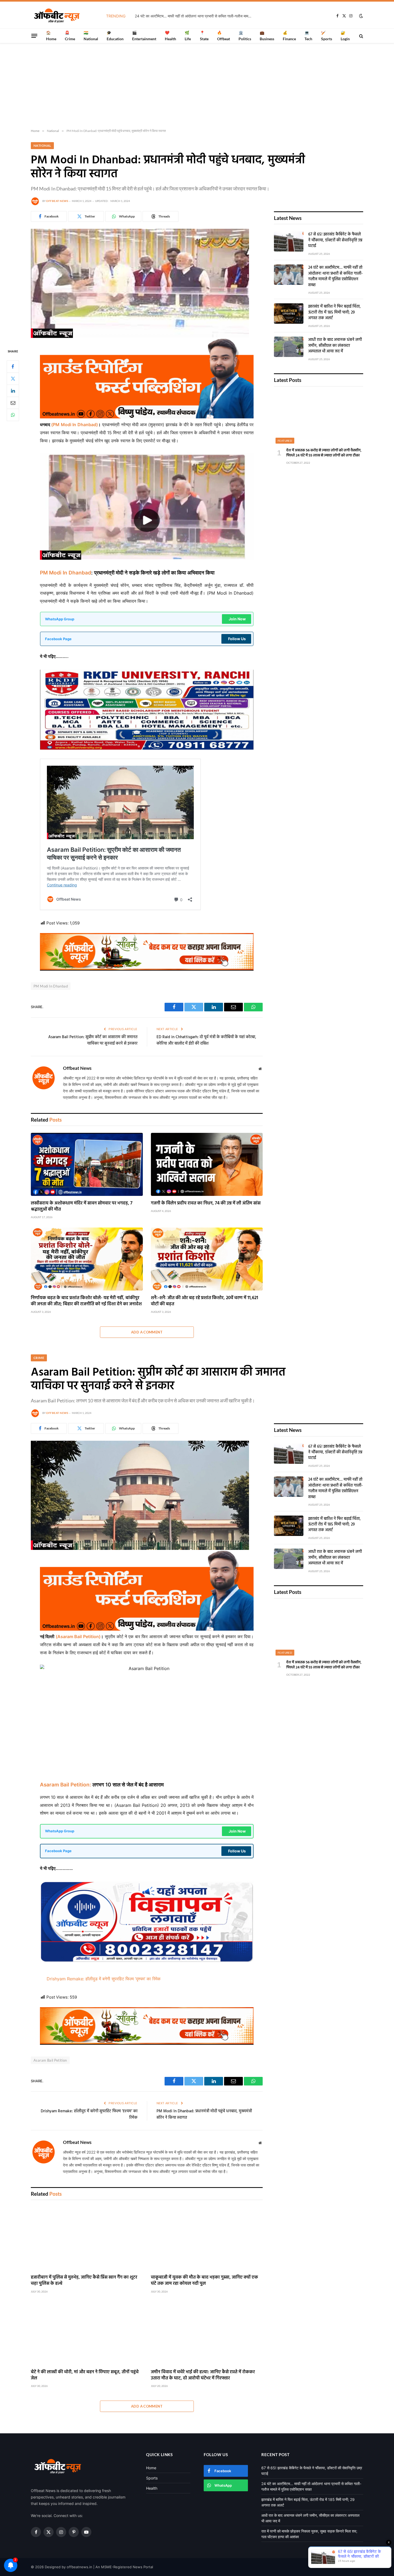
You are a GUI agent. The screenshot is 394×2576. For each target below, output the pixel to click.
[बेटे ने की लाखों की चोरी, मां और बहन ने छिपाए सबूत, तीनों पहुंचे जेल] (87, 2333)
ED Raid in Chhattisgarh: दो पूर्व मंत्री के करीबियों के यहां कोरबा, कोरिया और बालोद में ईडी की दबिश (206, 1040)
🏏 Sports (327, 36)
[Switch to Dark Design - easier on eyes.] (360, 16)
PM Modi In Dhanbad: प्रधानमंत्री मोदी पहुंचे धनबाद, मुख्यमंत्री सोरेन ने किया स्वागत (204, 2114)
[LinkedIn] (13, 390)
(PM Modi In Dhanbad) (74, 425)
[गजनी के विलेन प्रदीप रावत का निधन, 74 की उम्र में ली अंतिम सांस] (207, 1164)
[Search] (361, 36)
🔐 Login (345, 36)
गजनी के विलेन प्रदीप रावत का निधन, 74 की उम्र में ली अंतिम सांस (206, 1203)
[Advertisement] (197, 86)
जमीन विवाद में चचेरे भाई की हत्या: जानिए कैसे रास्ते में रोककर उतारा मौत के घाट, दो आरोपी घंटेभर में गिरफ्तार (203, 2375)
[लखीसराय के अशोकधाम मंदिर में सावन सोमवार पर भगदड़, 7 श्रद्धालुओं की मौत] (87, 1164)
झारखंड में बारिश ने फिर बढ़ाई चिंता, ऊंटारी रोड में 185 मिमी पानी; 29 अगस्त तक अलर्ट (334, 312)
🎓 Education (115, 36)
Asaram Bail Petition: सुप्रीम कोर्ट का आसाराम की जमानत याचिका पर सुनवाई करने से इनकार (93, 1040)
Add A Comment (147, 1332)
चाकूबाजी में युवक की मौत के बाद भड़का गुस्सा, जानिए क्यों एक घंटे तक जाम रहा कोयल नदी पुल (205, 2280)
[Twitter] (13, 378)
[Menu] (34, 36)
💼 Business (267, 36)
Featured (285, 441)
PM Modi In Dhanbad (66, 573)
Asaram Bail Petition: (66, 1785)
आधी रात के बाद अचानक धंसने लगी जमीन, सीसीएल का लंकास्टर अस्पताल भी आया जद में (335, 346)
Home (151, 2468)
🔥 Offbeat (224, 36)
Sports (152, 2478)
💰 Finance (289, 36)
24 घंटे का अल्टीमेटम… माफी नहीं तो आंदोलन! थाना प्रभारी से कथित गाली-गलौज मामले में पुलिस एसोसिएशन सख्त (195, 16)
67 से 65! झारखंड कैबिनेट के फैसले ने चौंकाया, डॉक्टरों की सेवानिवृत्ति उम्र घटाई (335, 240)
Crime (39, 1358)
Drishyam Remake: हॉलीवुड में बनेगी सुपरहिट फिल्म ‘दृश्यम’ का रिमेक (104, 1979)
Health (152, 2488)
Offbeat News (57, 201)
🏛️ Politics (245, 36)
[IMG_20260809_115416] (147, 969)
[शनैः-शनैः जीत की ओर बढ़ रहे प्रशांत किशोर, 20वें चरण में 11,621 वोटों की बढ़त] (207, 1259)
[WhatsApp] (13, 415)
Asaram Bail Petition (50, 2060)
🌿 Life (188, 36)
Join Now (237, 619)
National (42, 145)
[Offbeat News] (57, 16)
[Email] (13, 403)
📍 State (204, 36)
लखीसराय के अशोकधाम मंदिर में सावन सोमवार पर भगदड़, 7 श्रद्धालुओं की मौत (82, 1206)
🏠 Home (51, 36)
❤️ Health (170, 36)
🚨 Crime (70, 36)
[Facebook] (13, 366)
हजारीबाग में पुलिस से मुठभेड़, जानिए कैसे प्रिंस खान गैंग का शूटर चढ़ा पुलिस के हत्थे (84, 2280)
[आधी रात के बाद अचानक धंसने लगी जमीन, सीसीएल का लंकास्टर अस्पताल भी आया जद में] (289, 347)
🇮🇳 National (91, 36)
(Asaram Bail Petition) (78, 1637)
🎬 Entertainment (144, 36)
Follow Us (237, 639)
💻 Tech (308, 36)
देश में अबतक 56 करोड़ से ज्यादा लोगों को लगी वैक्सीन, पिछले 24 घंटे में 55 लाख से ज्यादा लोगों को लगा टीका (324, 453)
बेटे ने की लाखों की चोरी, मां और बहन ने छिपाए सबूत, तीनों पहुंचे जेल (85, 2375)
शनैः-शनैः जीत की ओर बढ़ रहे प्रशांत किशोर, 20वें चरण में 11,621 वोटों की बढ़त (205, 1301)
